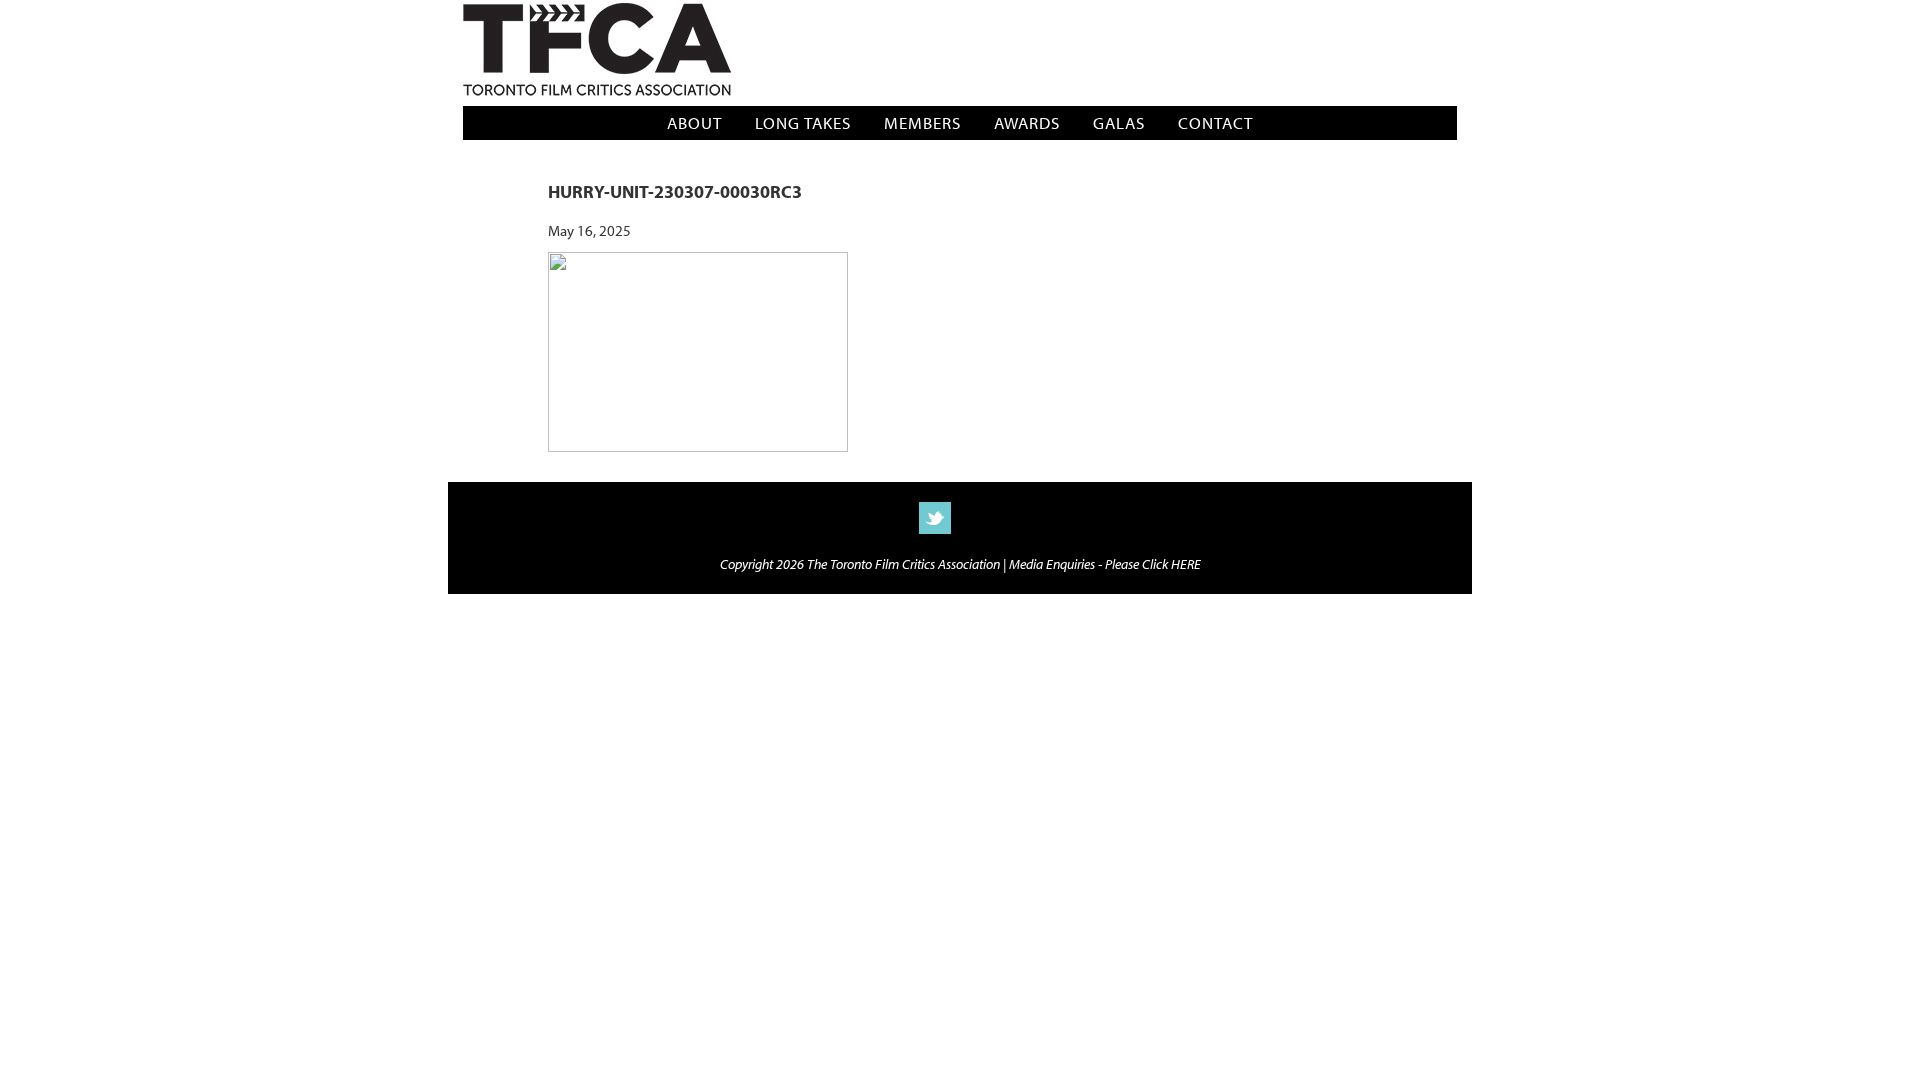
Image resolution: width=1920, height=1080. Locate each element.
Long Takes (803, 122)
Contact (1215, 122)
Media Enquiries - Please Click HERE (1105, 563)
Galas (1119, 122)
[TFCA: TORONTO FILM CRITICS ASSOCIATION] (597, 51)
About (694, 122)
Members (922, 122)
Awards (1027, 122)
